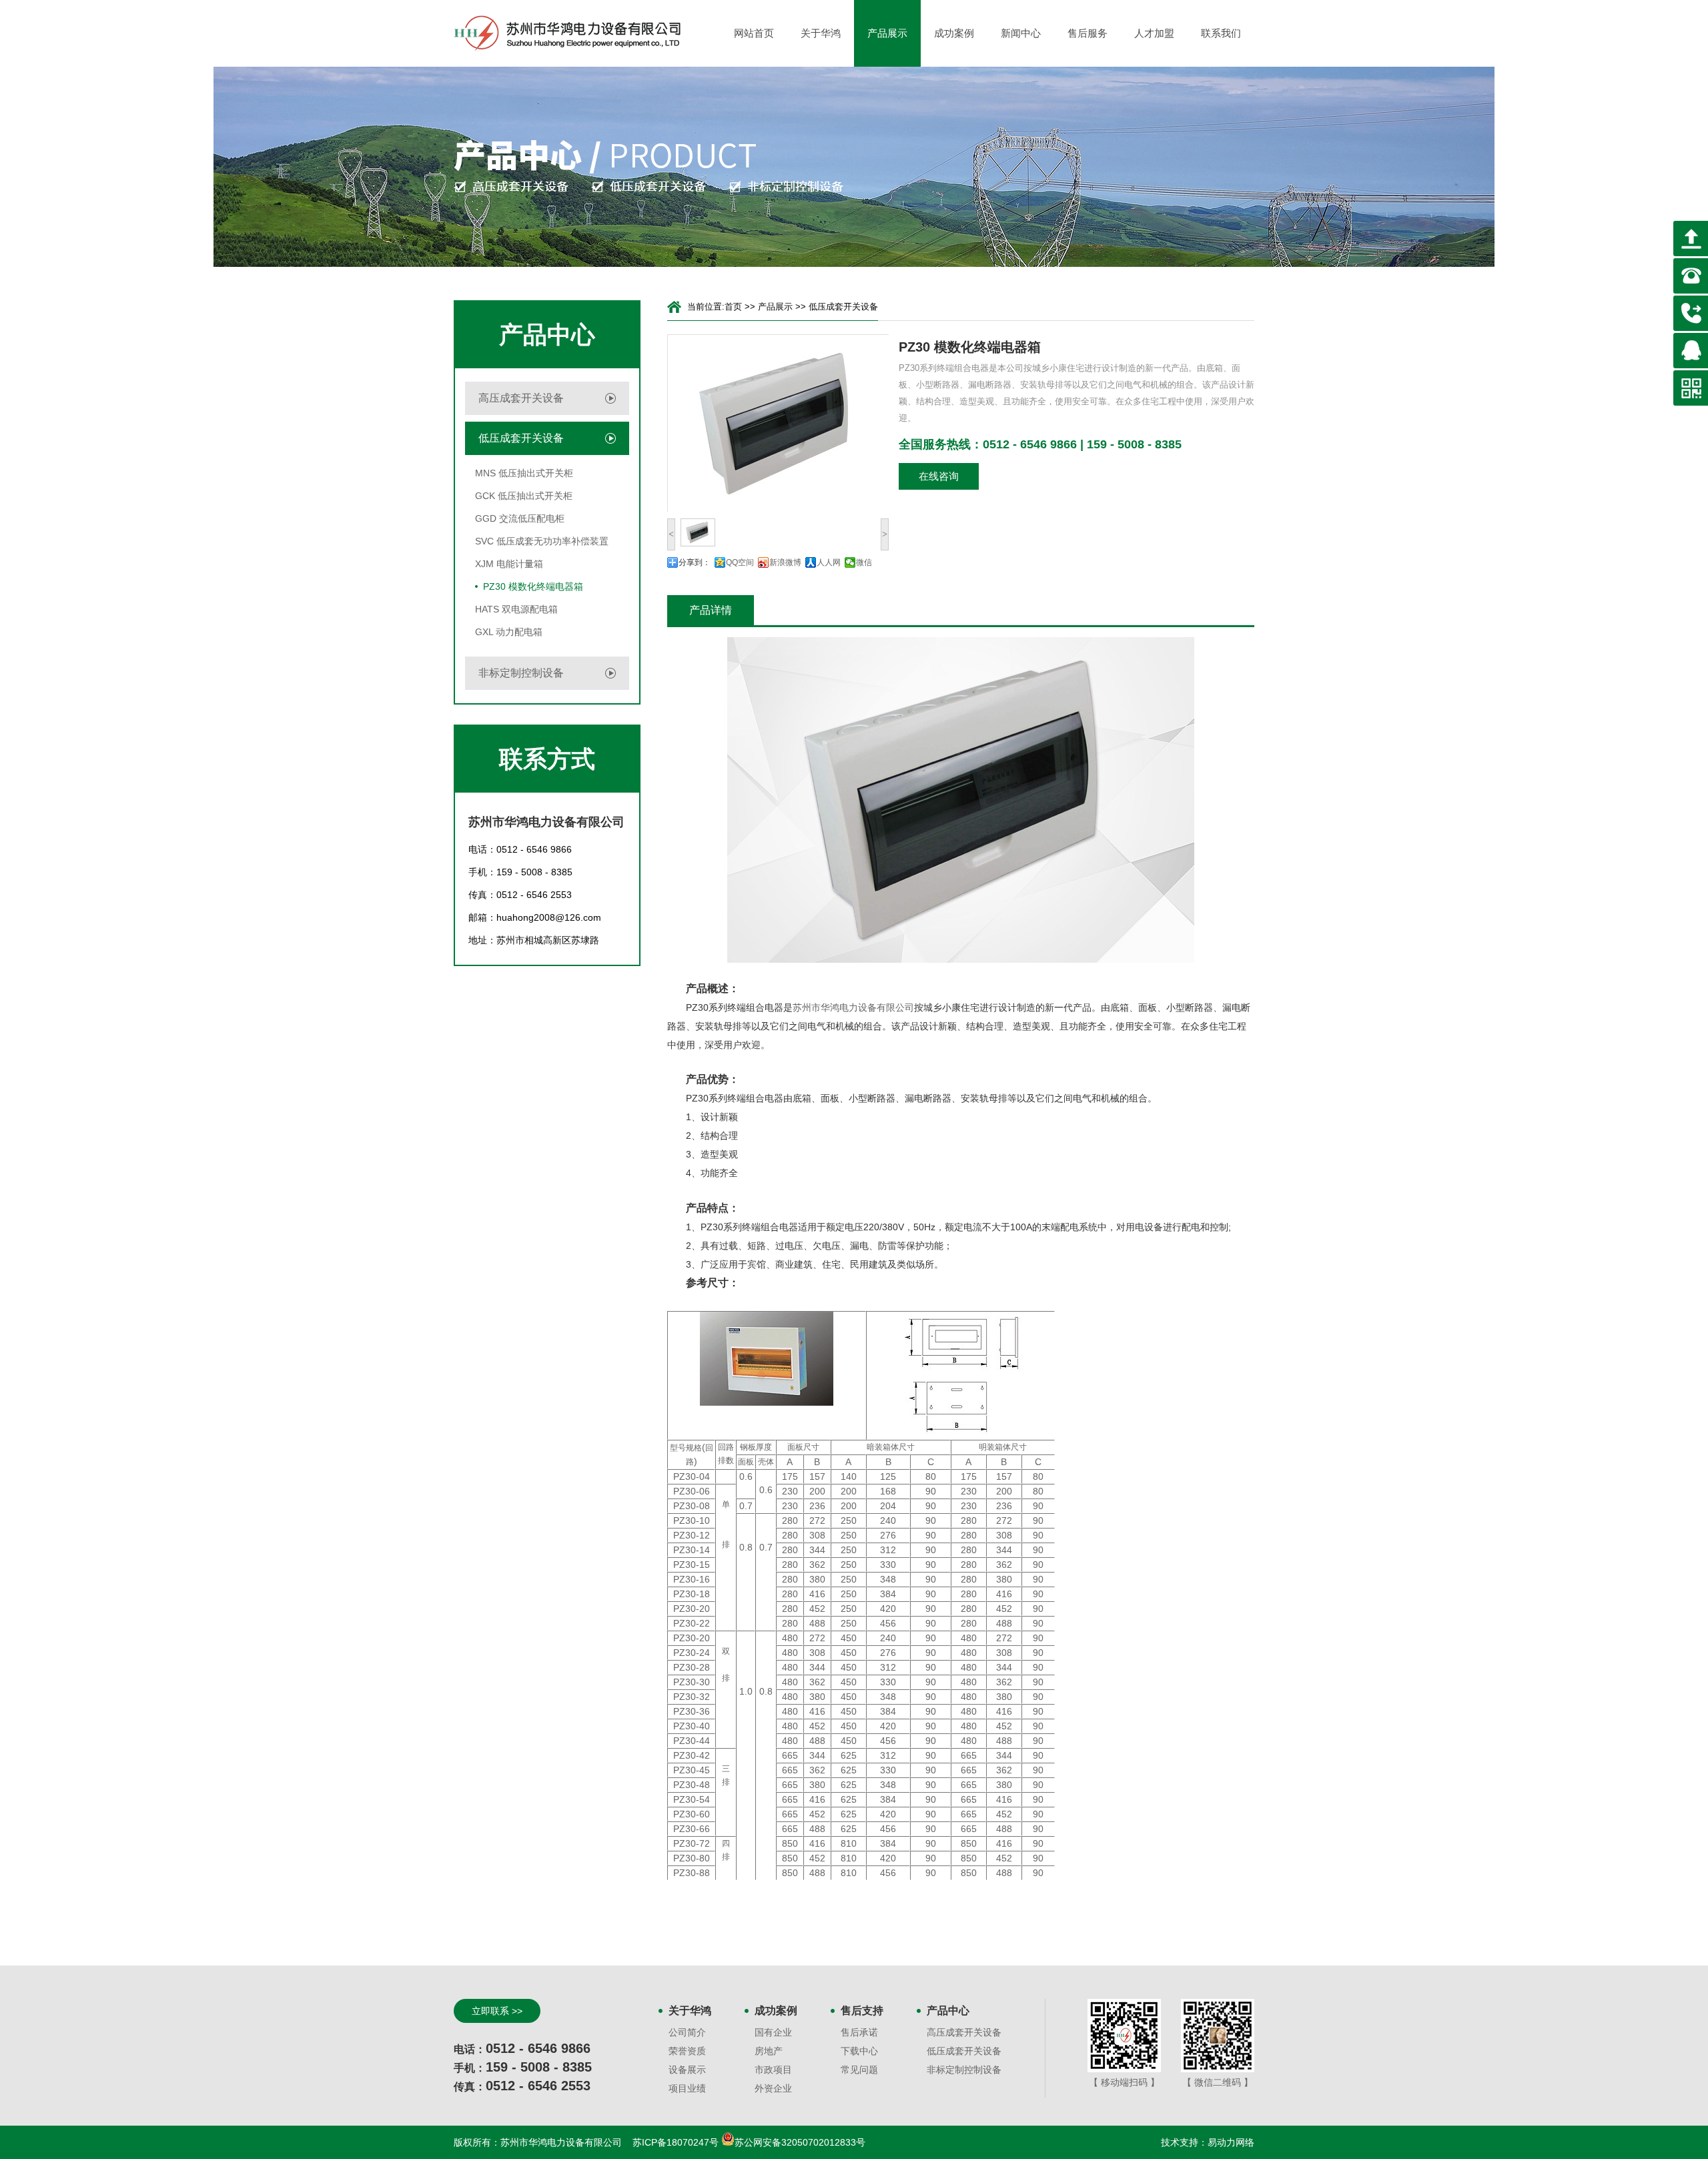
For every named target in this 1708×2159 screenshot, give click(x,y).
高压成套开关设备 (521, 398)
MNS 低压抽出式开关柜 (524, 473)
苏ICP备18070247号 (677, 2142)
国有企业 (773, 2032)
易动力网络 (1231, 2142)
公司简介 (687, 2032)
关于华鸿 (821, 33)
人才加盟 (1154, 33)
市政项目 (773, 2070)
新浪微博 (785, 562)
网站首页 (754, 33)
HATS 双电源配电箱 (516, 609)
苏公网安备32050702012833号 (800, 2142)
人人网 (829, 562)
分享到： (695, 562)
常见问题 (859, 2070)
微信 (864, 562)
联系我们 (1221, 33)
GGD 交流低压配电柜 (520, 518)
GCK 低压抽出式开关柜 (524, 496)
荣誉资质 (687, 2051)
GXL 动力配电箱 (509, 632)
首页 (733, 307)
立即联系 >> (497, 2011)
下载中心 (859, 2051)
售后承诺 (859, 2032)
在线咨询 (939, 476)
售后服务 (1088, 33)
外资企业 (773, 2088)
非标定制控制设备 (521, 673)
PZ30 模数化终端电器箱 (533, 586)
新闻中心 (1021, 33)
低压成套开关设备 (521, 438)
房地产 (769, 2051)
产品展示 (887, 33)
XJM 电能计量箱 (509, 564)
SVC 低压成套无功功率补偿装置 (542, 541)
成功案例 (954, 33)
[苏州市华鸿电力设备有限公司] (567, 33)
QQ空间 (740, 562)
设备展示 (687, 2070)
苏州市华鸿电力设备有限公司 (853, 1007)
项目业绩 (687, 2088)
